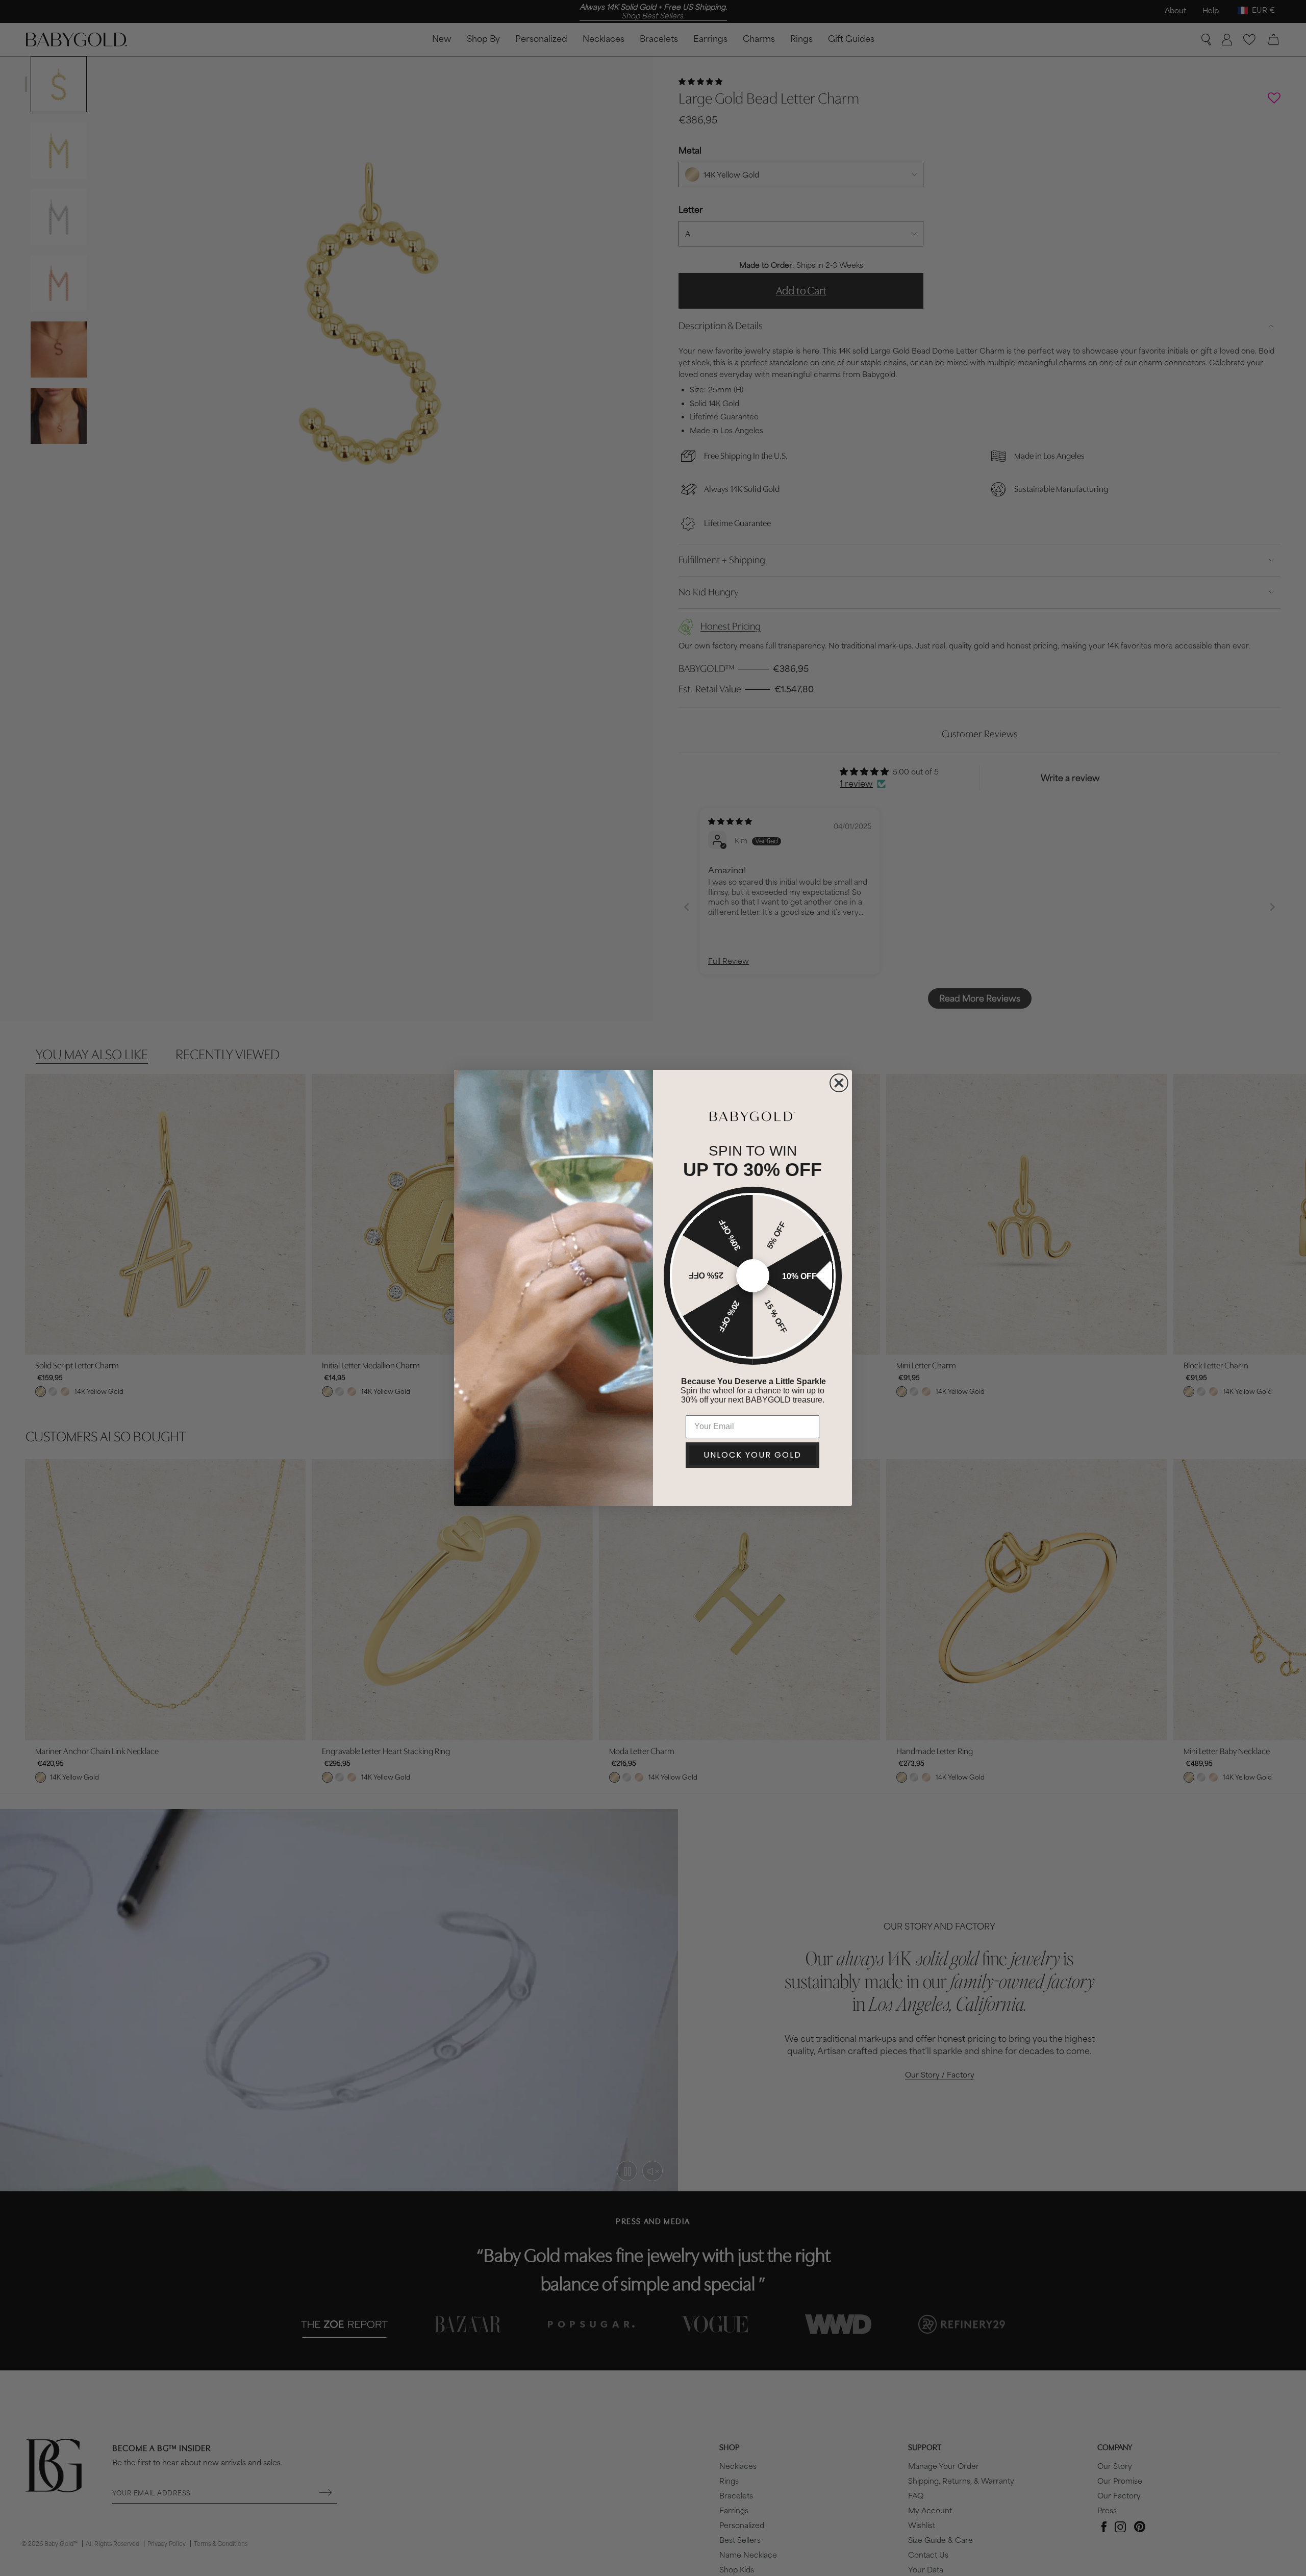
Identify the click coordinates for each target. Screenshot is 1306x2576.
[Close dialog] (839, 1083)
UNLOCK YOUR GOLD (752, 1455)
